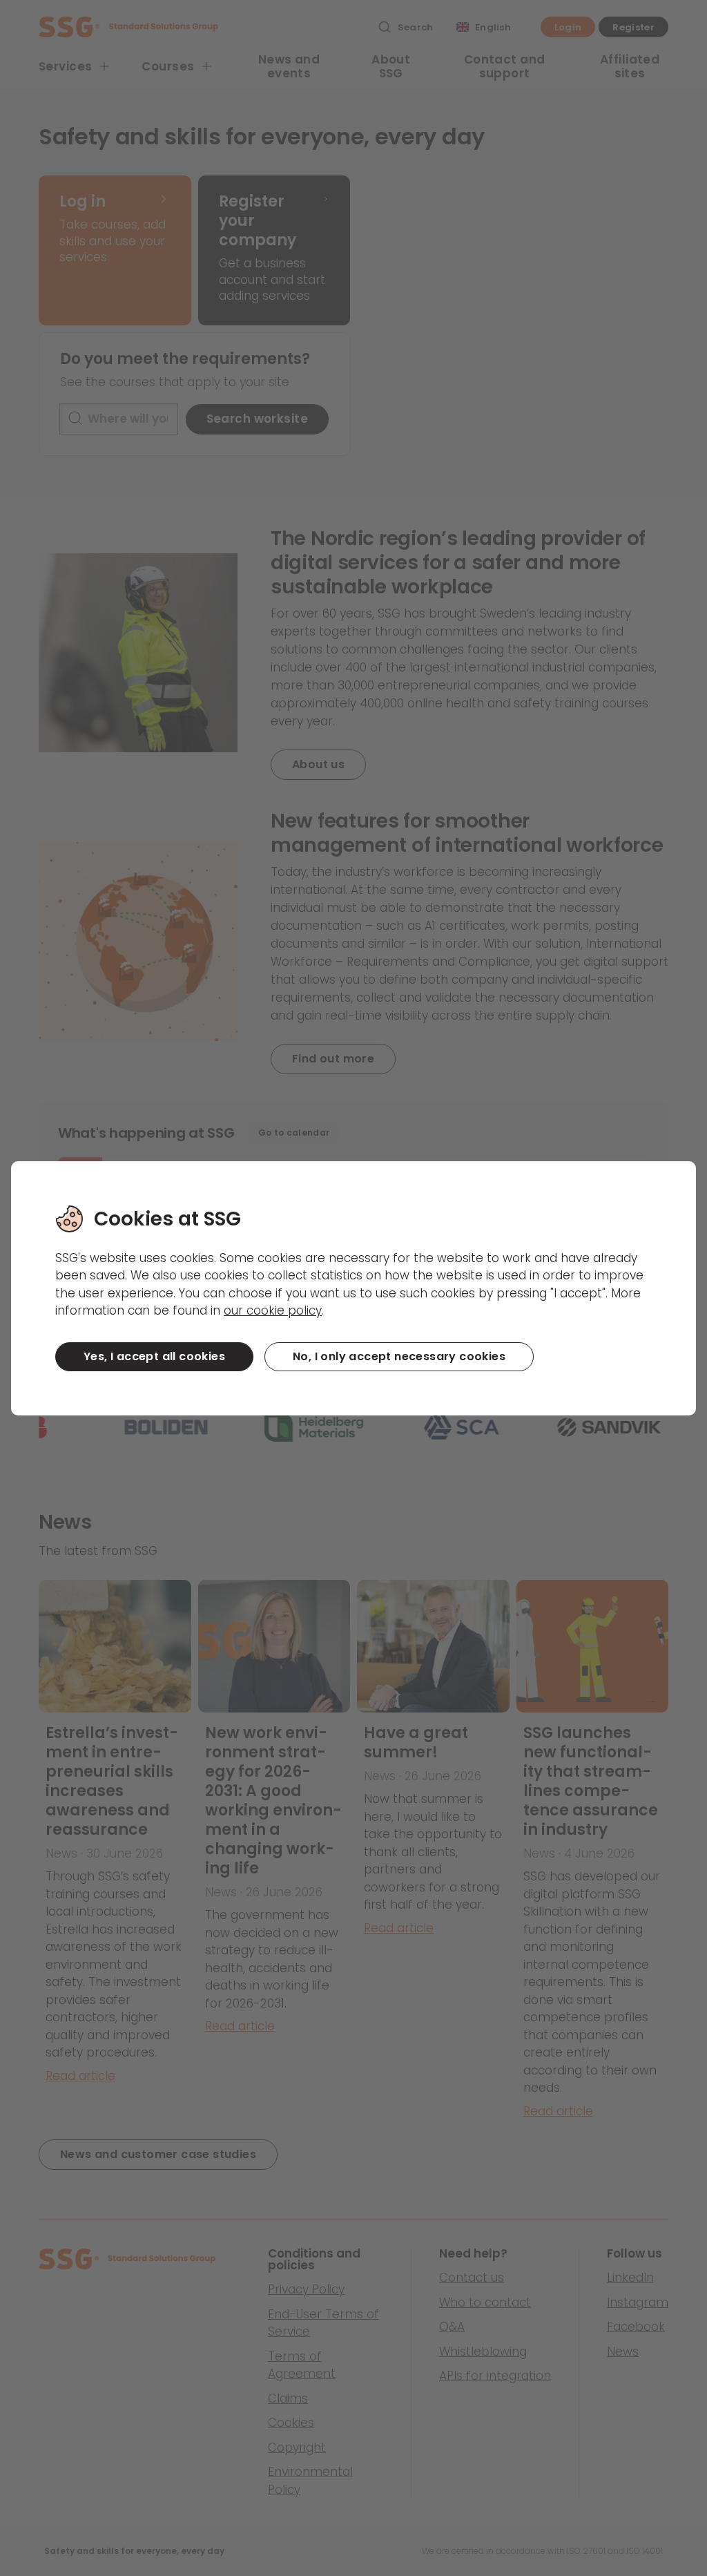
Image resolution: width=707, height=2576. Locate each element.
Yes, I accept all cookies (154, 1356)
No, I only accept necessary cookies (399, 1356)
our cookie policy (273, 1310)
